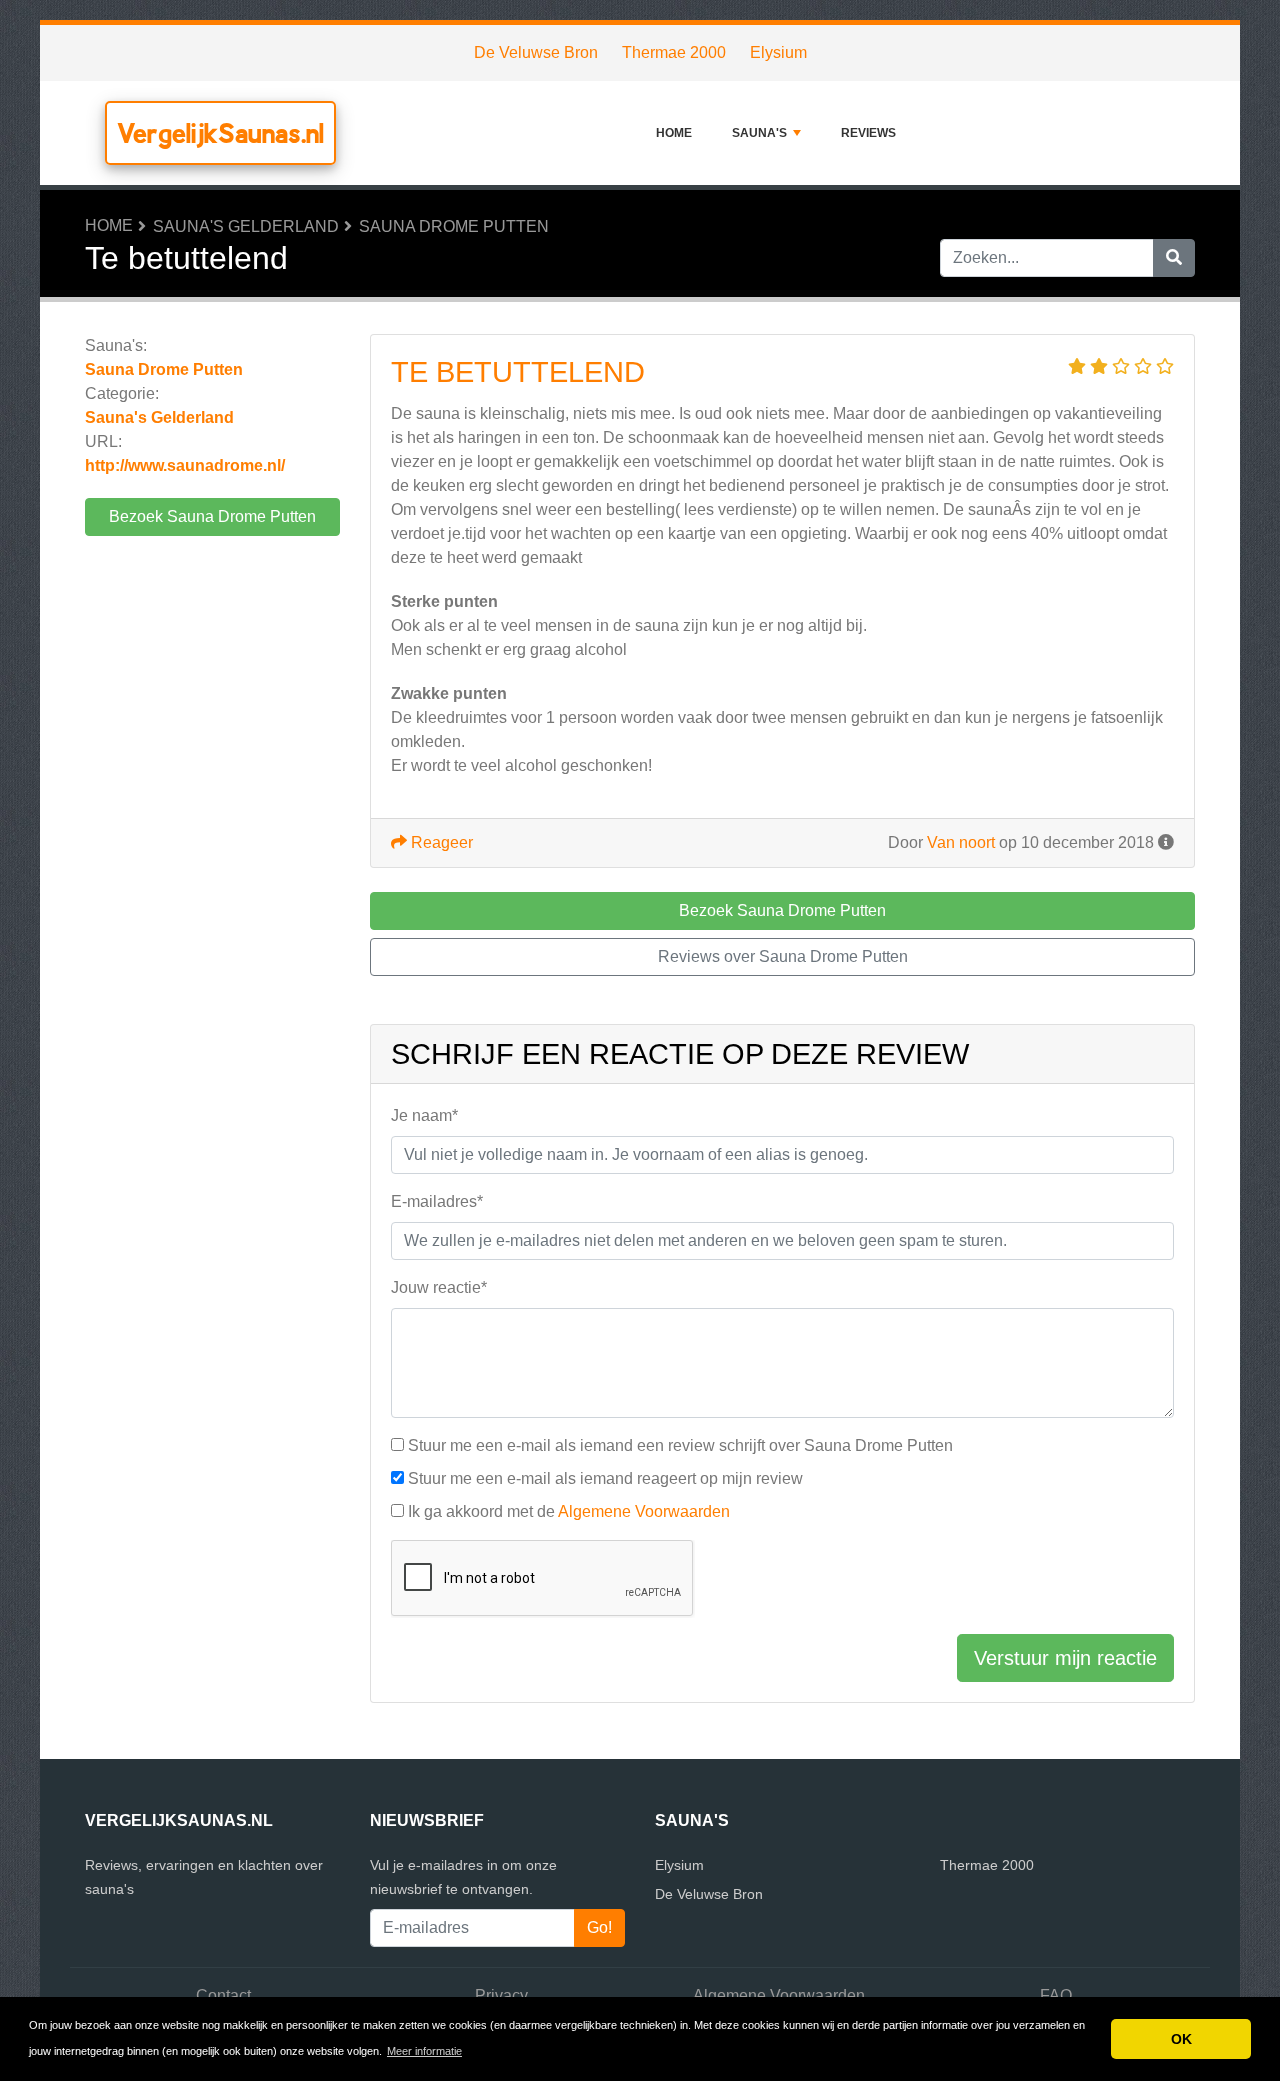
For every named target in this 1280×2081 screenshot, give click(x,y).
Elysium (778, 52)
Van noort (961, 842)
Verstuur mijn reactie (1065, 1658)
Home (674, 133)
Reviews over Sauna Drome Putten (783, 956)
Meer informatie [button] (424, 2051)
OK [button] (1181, 2039)
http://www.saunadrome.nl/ (185, 465)
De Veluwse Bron (536, 52)
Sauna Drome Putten (454, 226)
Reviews (868, 133)
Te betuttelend (518, 372)
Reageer (440, 842)
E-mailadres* (437, 1201)
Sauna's (759, 133)
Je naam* (424, 1115)
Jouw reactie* (439, 1287)
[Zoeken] (1174, 258)
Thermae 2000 (674, 52)
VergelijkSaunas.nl (220, 133)
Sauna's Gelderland (246, 226)
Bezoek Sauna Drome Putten (212, 516)
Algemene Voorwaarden (644, 1511)
